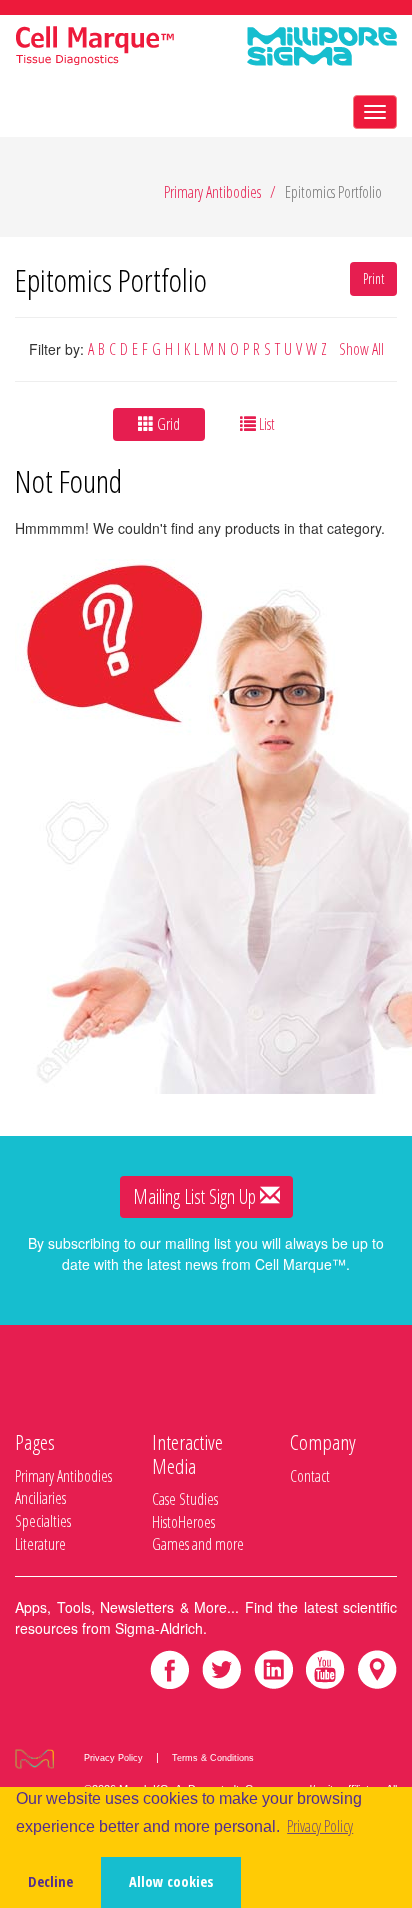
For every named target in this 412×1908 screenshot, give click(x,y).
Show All (361, 349)
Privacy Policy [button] (320, 1826)
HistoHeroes (183, 1522)
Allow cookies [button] (171, 1881)
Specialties (43, 1521)
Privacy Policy (113, 1758)
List (265, 424)
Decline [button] (50, 1881)
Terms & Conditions (213, 1758)
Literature (40, 1544)
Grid (167, 424)
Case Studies (185, 1499)
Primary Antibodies (212, 192)
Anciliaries (40, 1498)
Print (373, 278)
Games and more (198, 1544)
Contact (310, 1476)
